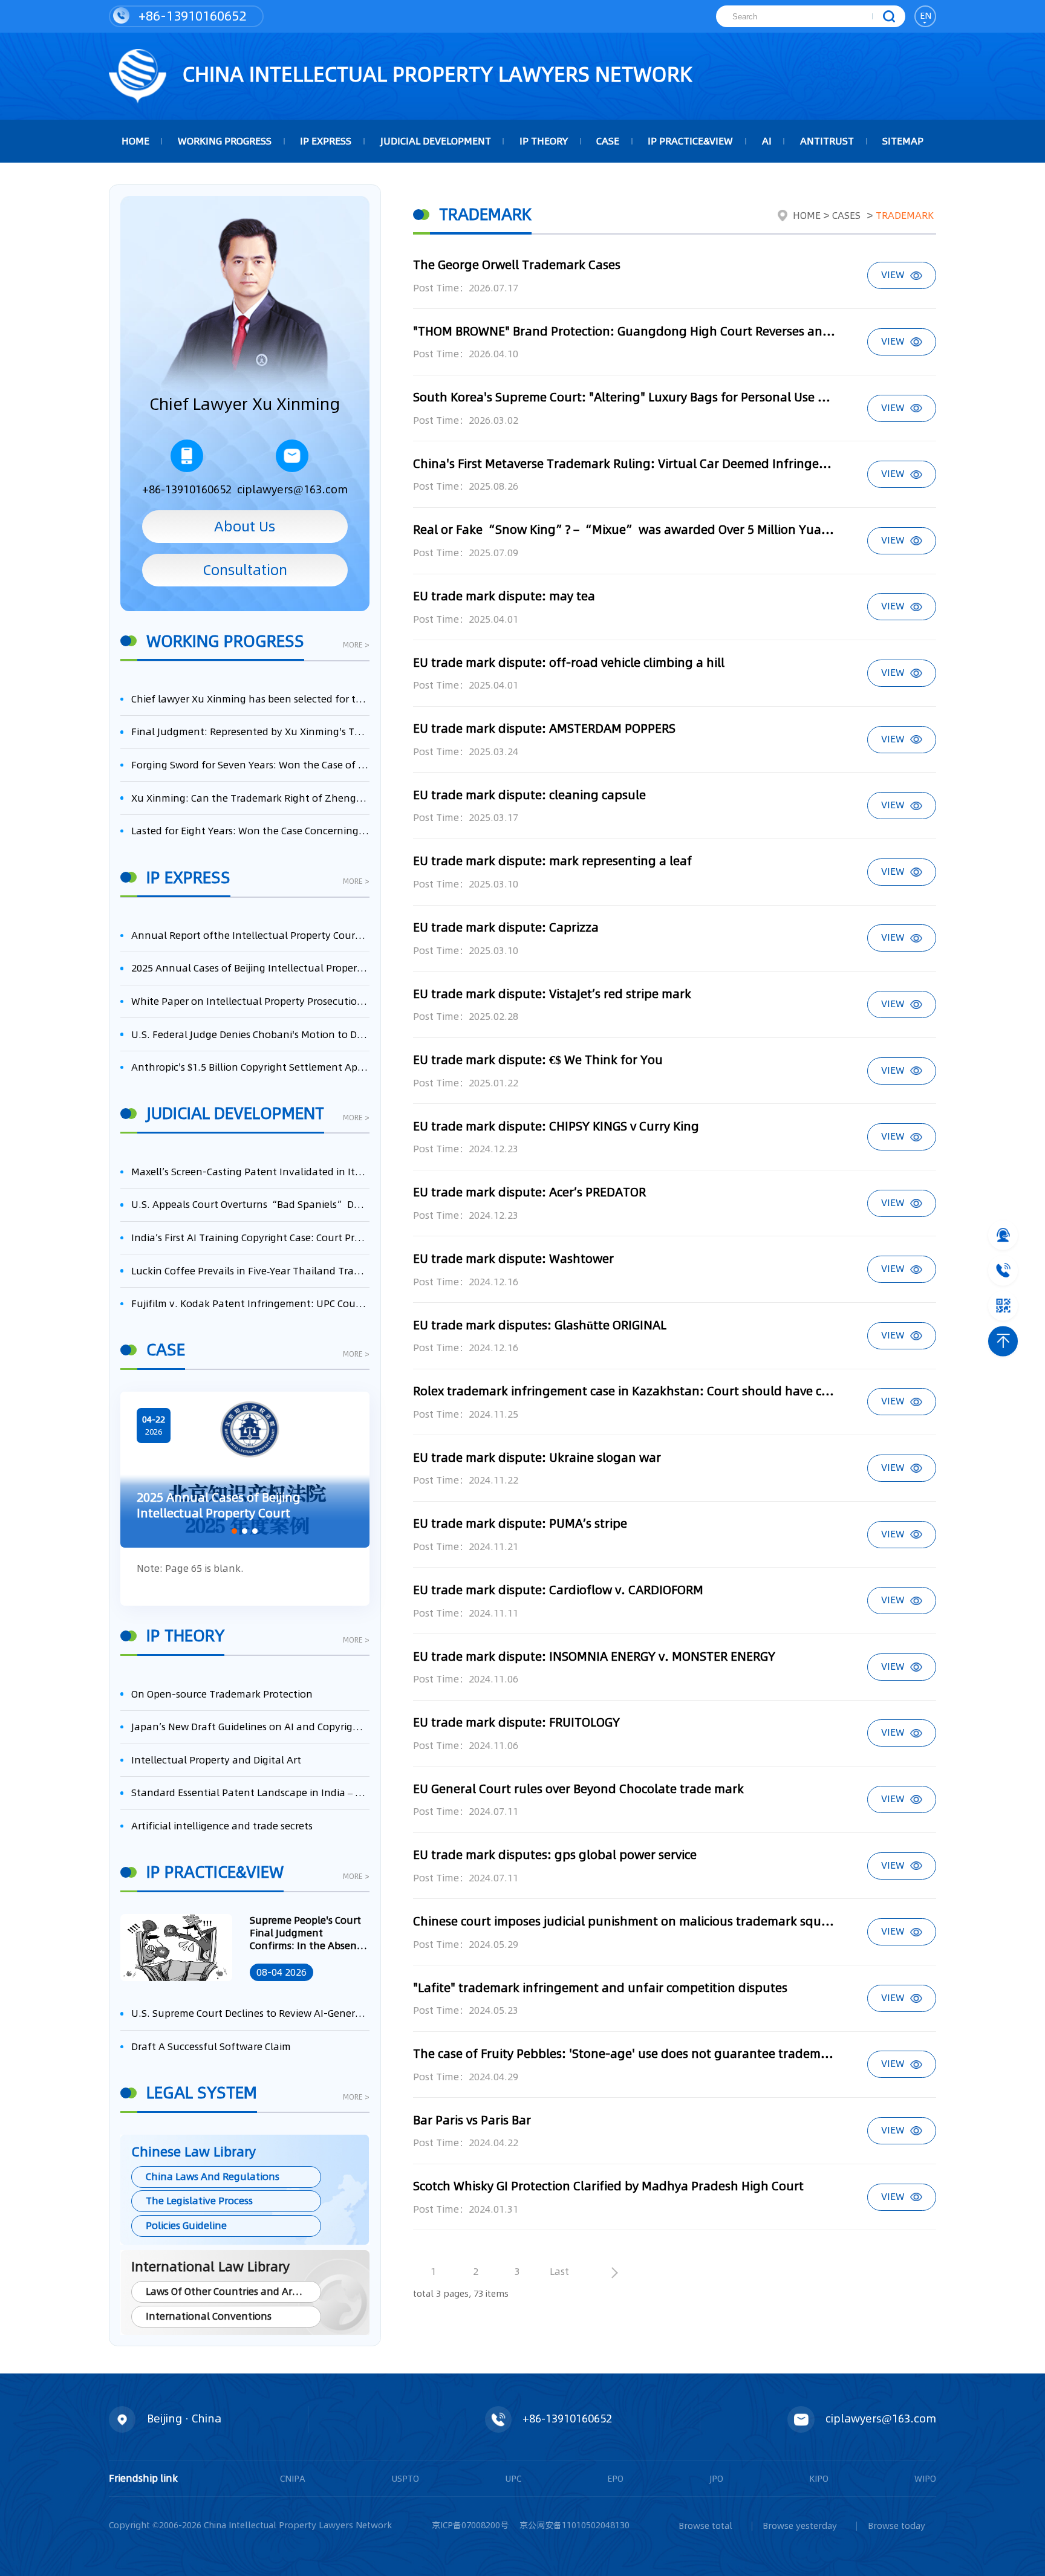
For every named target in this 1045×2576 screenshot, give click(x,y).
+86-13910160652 (190, 16)
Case (608, 141)
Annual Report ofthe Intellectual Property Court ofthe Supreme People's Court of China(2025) (250, 936)
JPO (716, 2479)
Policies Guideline (186, 2226)
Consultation (245, 570)
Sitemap (903, 141)
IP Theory (544, 141)
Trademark (905, 216)
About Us (245, 526)
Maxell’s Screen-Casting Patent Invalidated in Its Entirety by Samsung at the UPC (250, 1172)
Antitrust (827, 141)
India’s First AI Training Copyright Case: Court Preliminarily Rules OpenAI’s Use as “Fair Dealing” (250, 1238)
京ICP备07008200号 (470, 2525)
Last (559, 2272)
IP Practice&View (690, 141)
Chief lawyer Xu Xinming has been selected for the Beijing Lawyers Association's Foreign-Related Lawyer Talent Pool (250, 699)
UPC (513, 2479)
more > (356, 646)
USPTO (405, 2479)
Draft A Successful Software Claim (211, 2047)
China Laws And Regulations (213, 2177)
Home (806, 216)
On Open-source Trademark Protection (222, 1694)
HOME (135, 141)
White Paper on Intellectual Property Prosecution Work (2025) (250, 1001)
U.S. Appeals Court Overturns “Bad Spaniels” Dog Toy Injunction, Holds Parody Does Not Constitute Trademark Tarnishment (250, 1205)
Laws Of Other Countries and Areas (227, 2292)
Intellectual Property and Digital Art (216, 1760)
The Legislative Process (199, 2201)
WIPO (925, 2479)
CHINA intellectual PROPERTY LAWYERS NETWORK (435, 74)
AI (767, 141)
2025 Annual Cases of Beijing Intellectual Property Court (250, 968)
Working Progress (225, 141)
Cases (846, 216)
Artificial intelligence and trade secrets (222, 1826)
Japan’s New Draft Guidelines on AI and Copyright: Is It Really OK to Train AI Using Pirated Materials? (250, 1727)
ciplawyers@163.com (292, 489)
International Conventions (209, 2316)
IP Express (326, 141)
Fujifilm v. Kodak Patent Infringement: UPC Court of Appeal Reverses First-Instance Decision (250, 1304)
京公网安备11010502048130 (575, 2525)
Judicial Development (436, 141)
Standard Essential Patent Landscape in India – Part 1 (250, 1793)
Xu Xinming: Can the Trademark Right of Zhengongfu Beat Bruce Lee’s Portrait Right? (250, 798)
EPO (615, 2479)
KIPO (819, 2479)
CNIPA (293, 2479)
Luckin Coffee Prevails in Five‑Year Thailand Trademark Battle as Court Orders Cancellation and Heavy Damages (250, 1271)
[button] (234, 1531)
